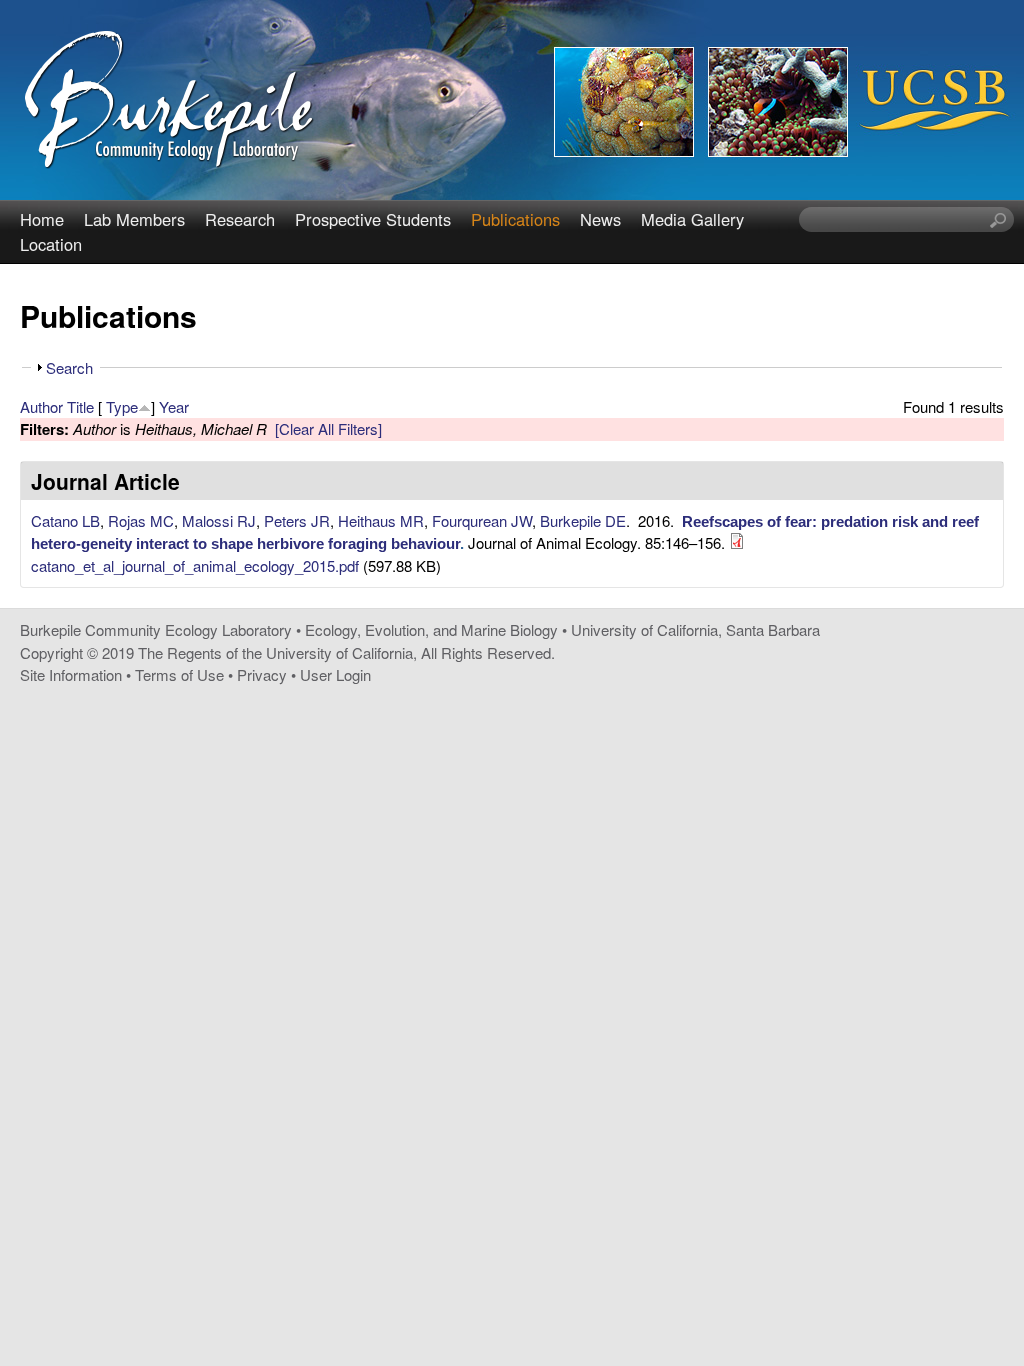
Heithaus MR (381, 520)
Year (174, 406)
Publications (515, 219)
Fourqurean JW (482, 520)
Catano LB (65, 520)
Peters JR (297, 520)
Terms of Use (179, 674)
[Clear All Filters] (328, 428)
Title (80, 406)
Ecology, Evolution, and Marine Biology (431, 629)
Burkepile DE (583, 520)
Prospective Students (373, 219)
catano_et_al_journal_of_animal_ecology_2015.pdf (195, 565)
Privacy (262, 674)
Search (69, 367)
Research (240, 219)
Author (41, 406)
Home (42, 219)
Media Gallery (692, 219)
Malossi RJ (219, 520)
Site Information (71, 674)
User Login (335, 674)
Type (122, 406)
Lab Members (134, 219)
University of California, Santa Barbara (695, 629)
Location (51, 244)
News (600, 219)
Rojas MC (141, 520)
